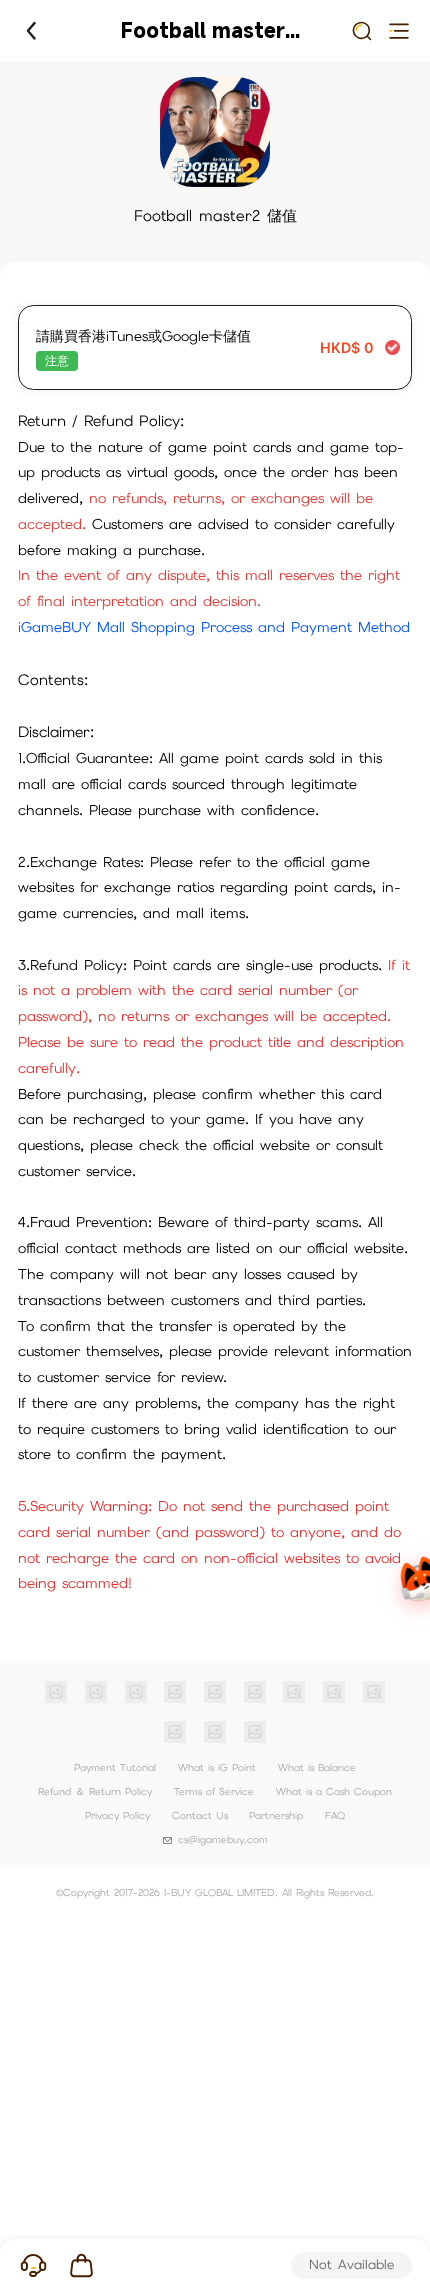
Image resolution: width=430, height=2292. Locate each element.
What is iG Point (217, 1767)
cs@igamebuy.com (223, 1839)
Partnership (276, 1815)
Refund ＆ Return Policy (95, 1791)
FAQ (335, 1815)
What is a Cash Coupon (334, 1791)
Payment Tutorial (115, 1767)
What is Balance (317, 1767)
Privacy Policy (117, 1815)
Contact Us (200, 1815)
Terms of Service (214, 1791)
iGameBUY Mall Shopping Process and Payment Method (214, 627)
